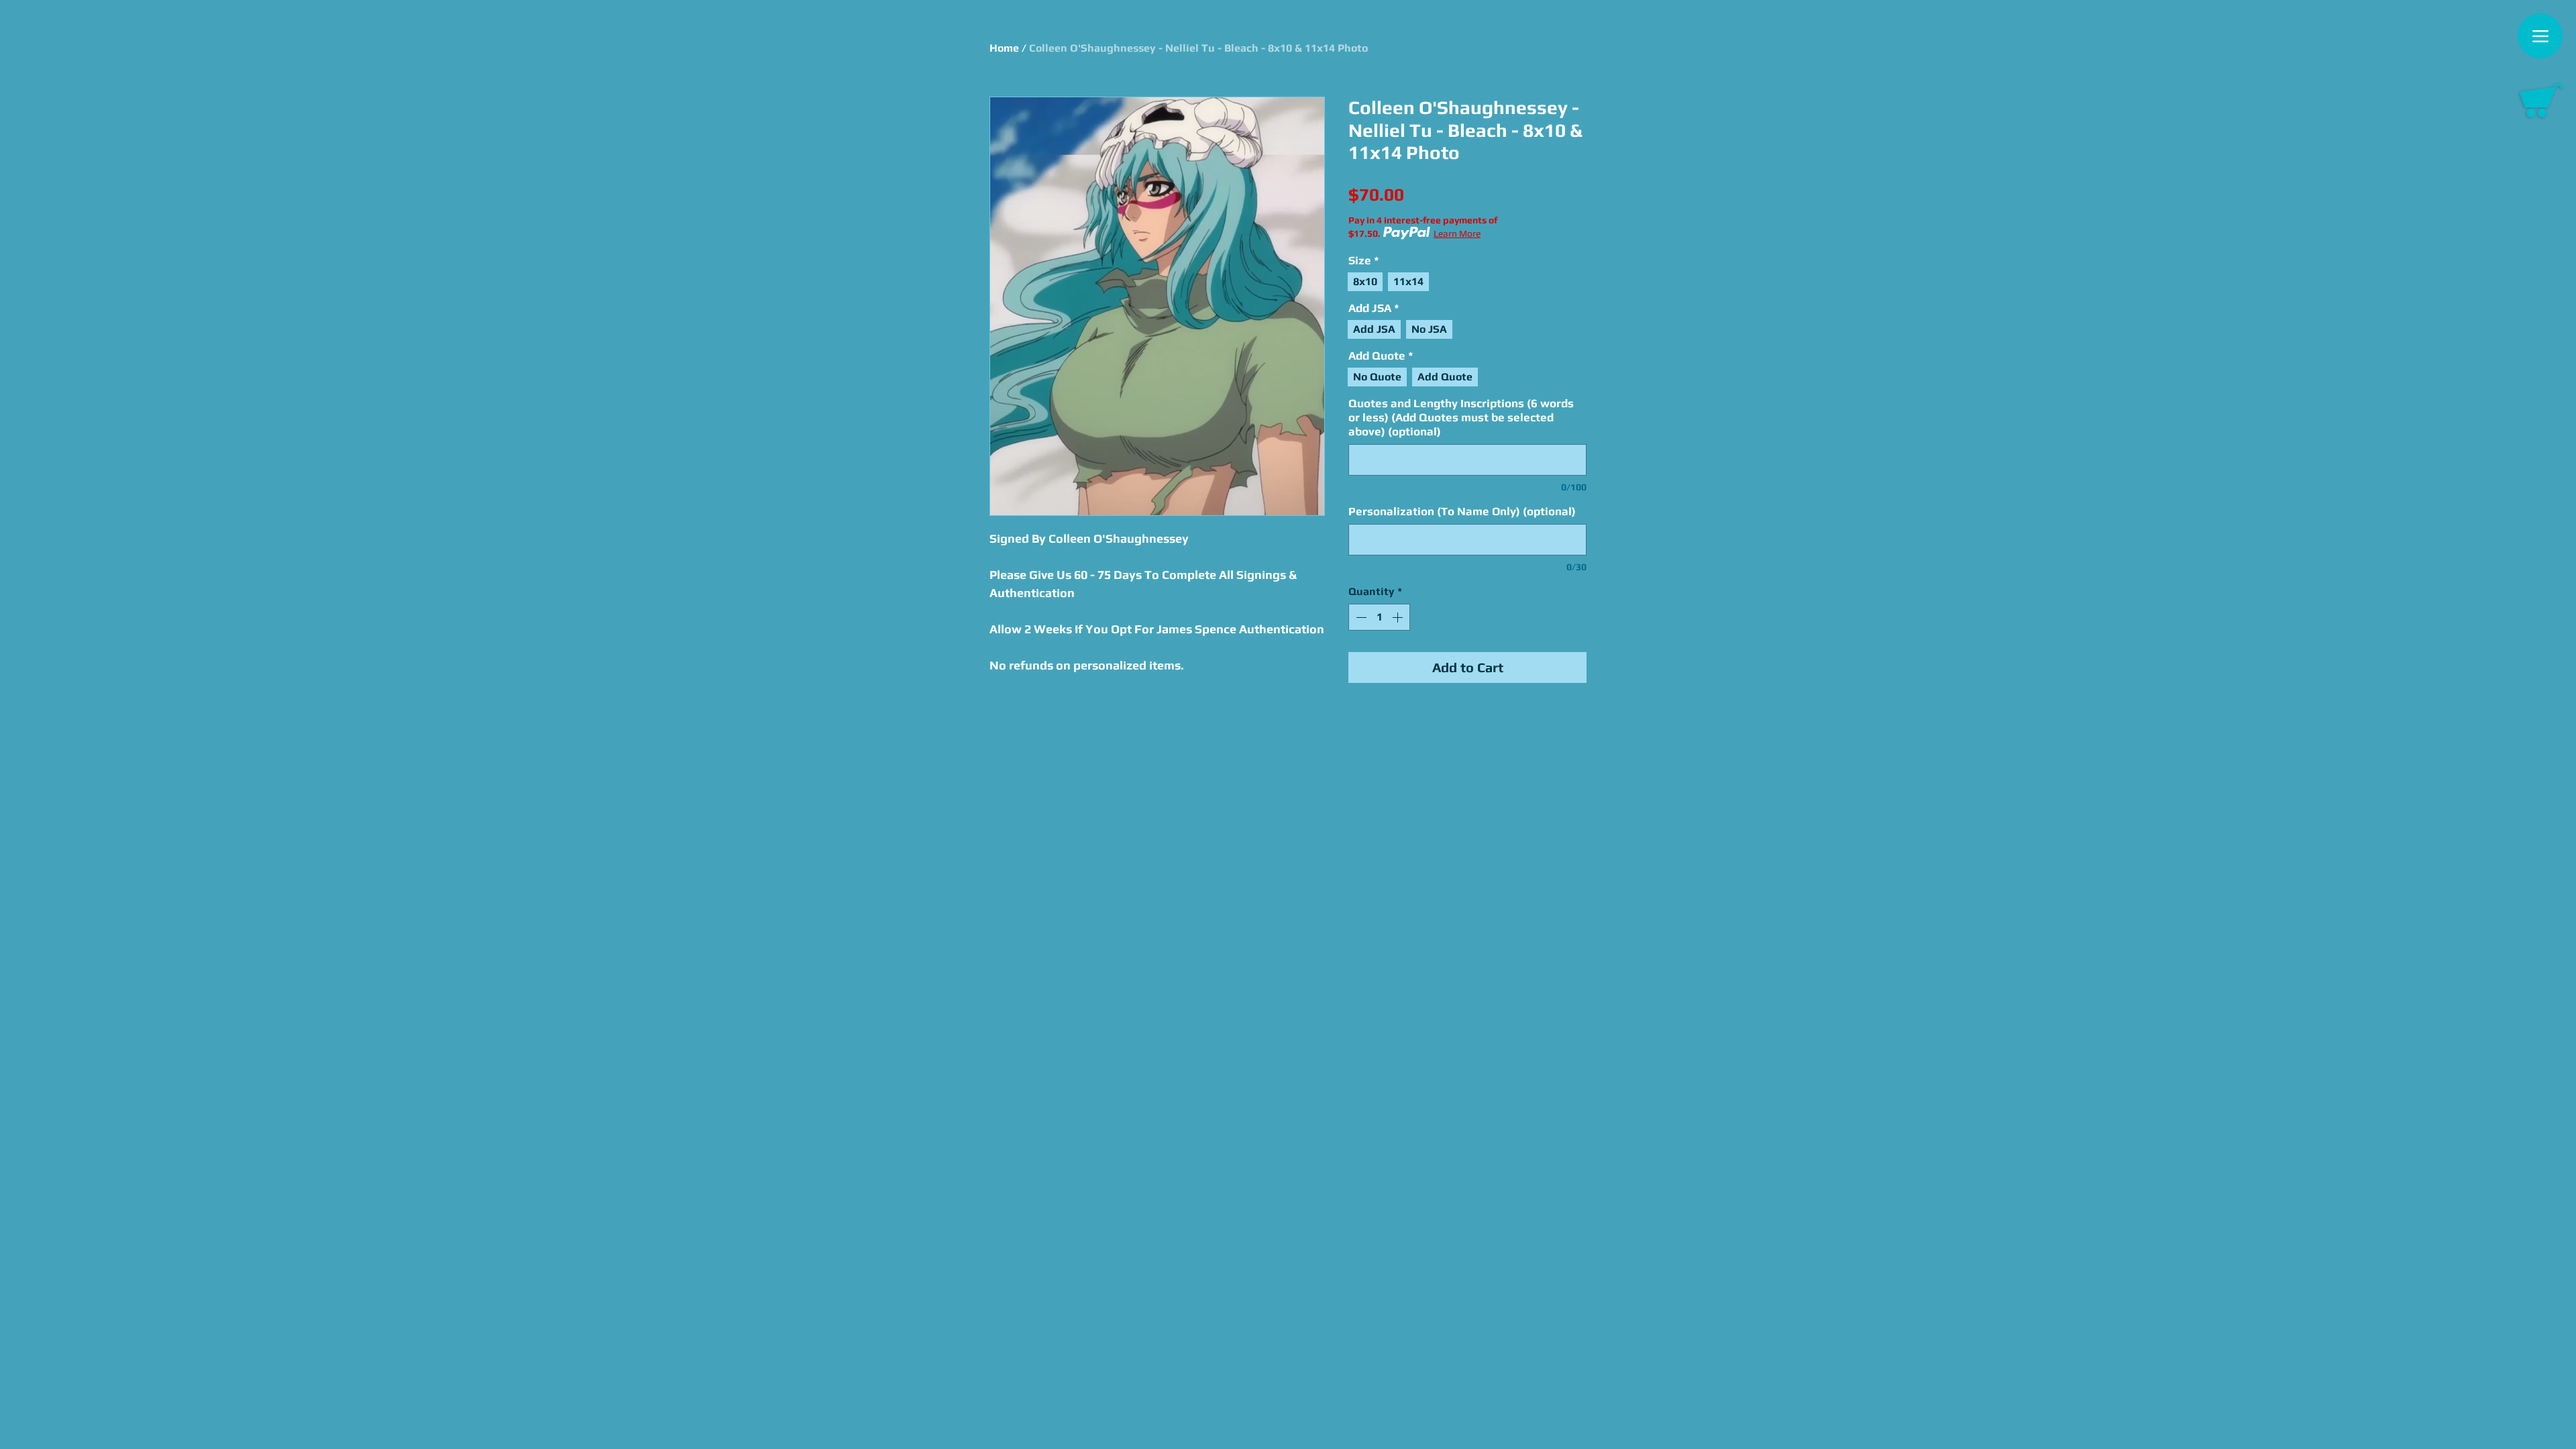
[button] (2541, 101)
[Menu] (2540, 36)
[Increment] (1399, 617)
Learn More (1457, 233)
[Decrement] (1360, 617)
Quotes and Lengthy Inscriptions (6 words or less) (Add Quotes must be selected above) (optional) (1461, 417)
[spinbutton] (1379, 617)
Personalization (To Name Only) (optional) (1462, 511)
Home (1004, 48)
